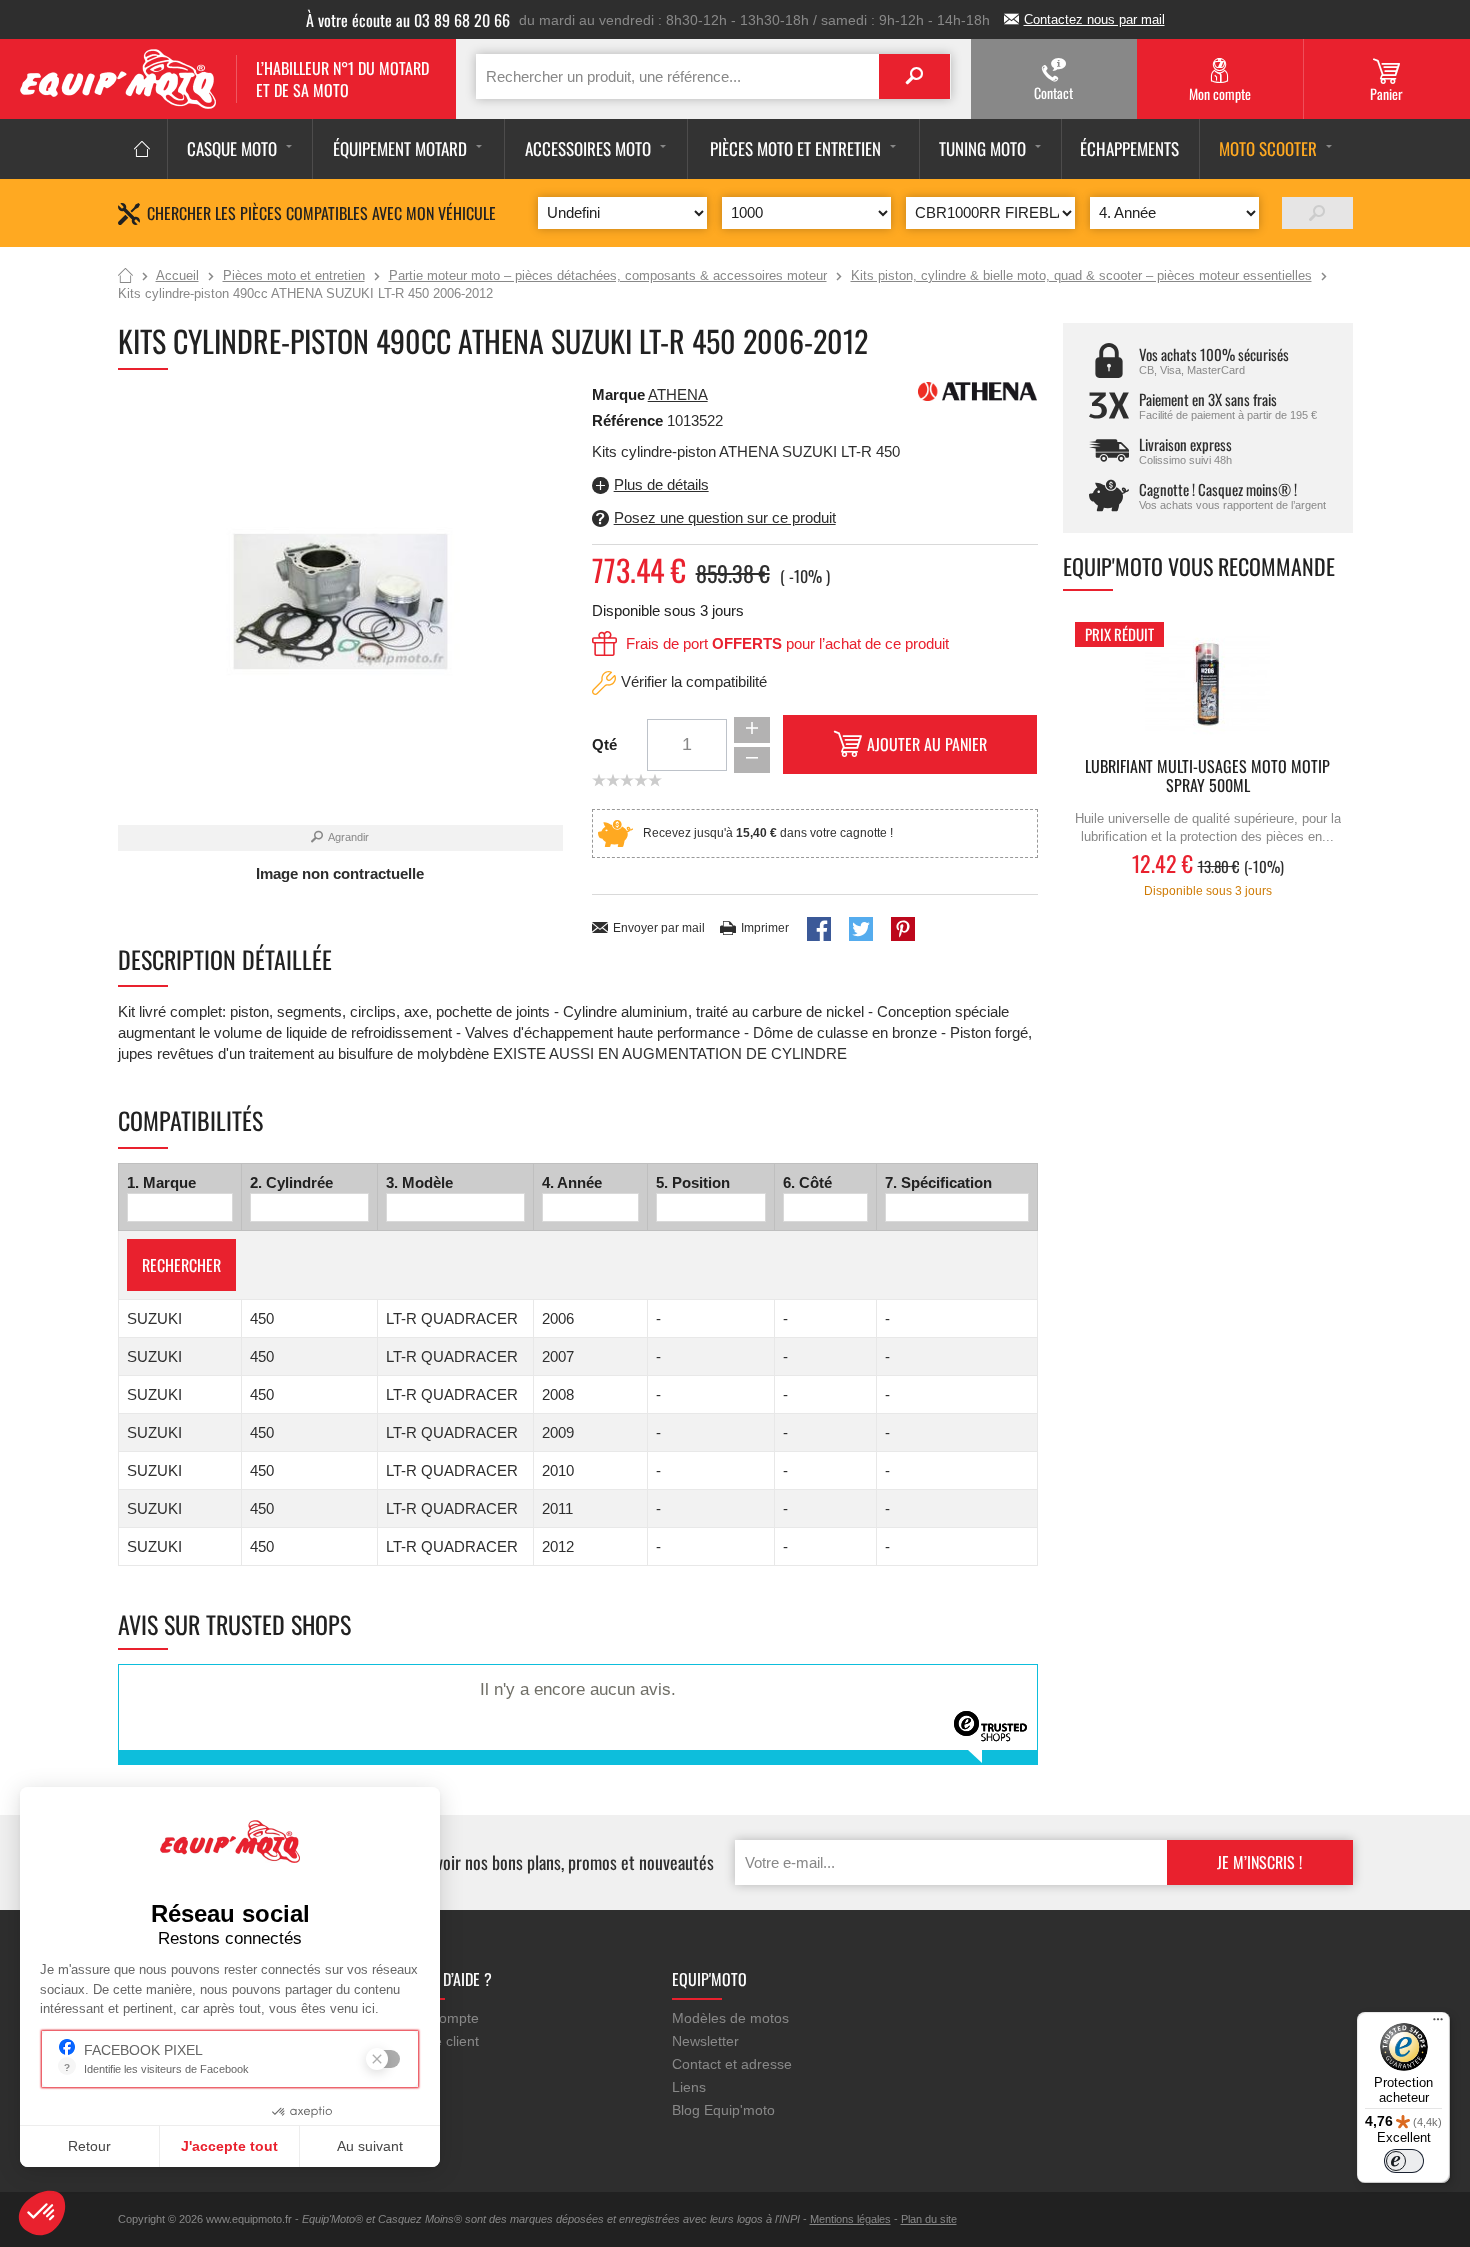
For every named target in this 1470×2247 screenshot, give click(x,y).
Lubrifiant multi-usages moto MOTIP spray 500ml (1207, 777)
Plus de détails (661, 484)
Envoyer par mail (659, 928)
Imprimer (765, 928)
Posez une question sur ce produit (725, 517)
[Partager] (819, 929)
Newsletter (705, 2041)
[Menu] (1438, 2024)
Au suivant (370, 2146)
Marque (618, 394)
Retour (89, 2146)
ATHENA (678, 394)
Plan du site (929, 2219)
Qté (604, 744)
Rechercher (181, 1265)
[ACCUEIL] (142, 149)
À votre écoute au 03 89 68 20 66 (408, 20)
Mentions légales (850, 2219)
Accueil (125, 277)
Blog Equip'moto (723, 2110)
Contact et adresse (732, 2064)
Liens (689, 2087)
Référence (629, 420)
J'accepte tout (229, 2146)
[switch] (1404, 2161)
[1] (1317, 213)
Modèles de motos (730, 2018)
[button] (42, 2213)
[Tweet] (861, 929)
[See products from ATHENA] (978, 389)
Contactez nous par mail (1094, 19)
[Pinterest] (903, 929)
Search (914, 76)
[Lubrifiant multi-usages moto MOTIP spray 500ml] (1208, 684)
